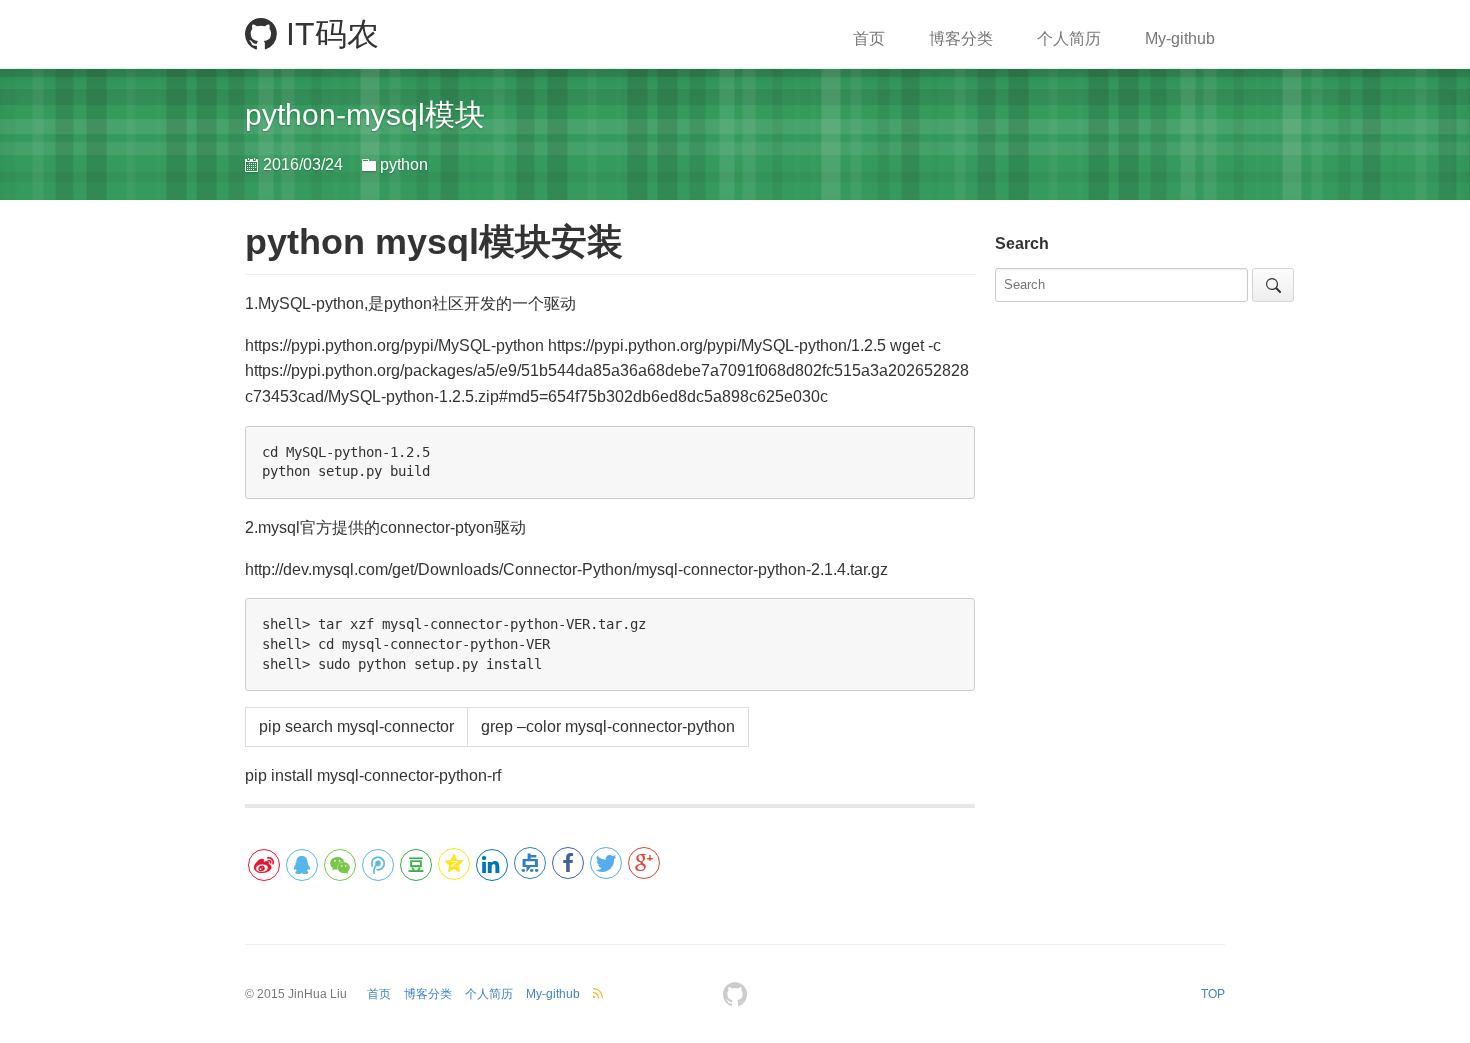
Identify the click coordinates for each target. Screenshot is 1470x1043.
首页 (869, 38)
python (404, 164)
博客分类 (961, 38)
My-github (1180, 38)
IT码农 (328, 34)
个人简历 (1069, 38)
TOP (1213, 994)
